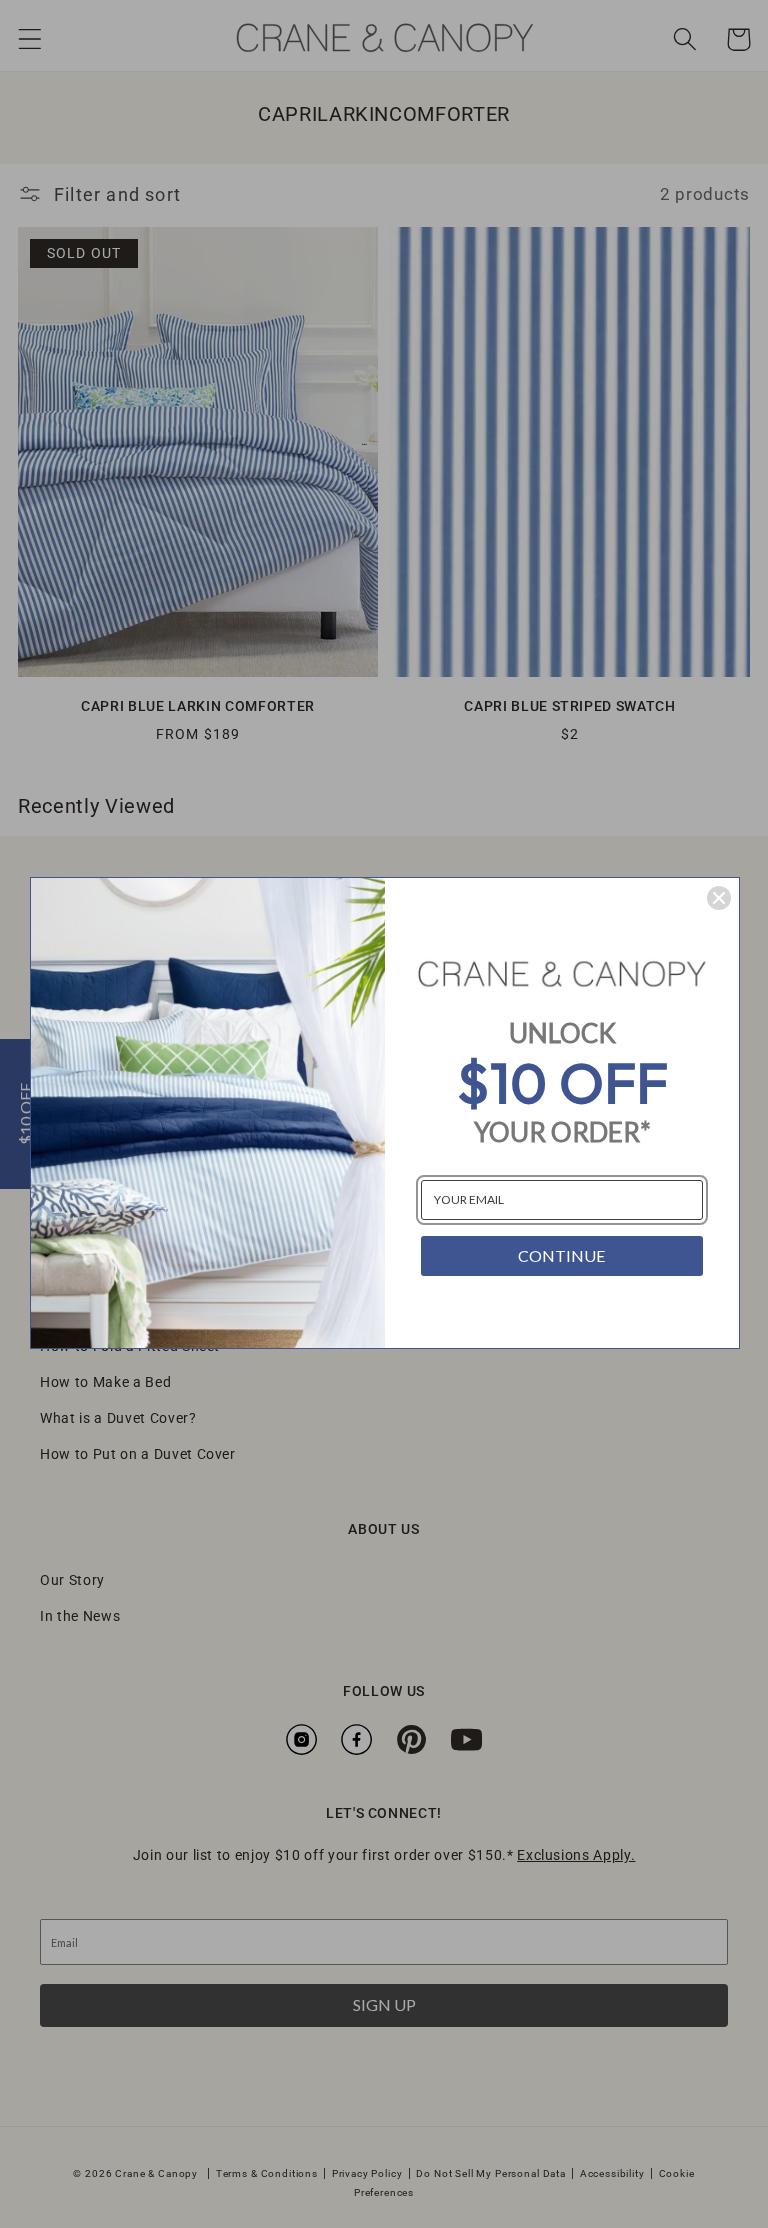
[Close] (719, 898)
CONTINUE (561, 1255)
